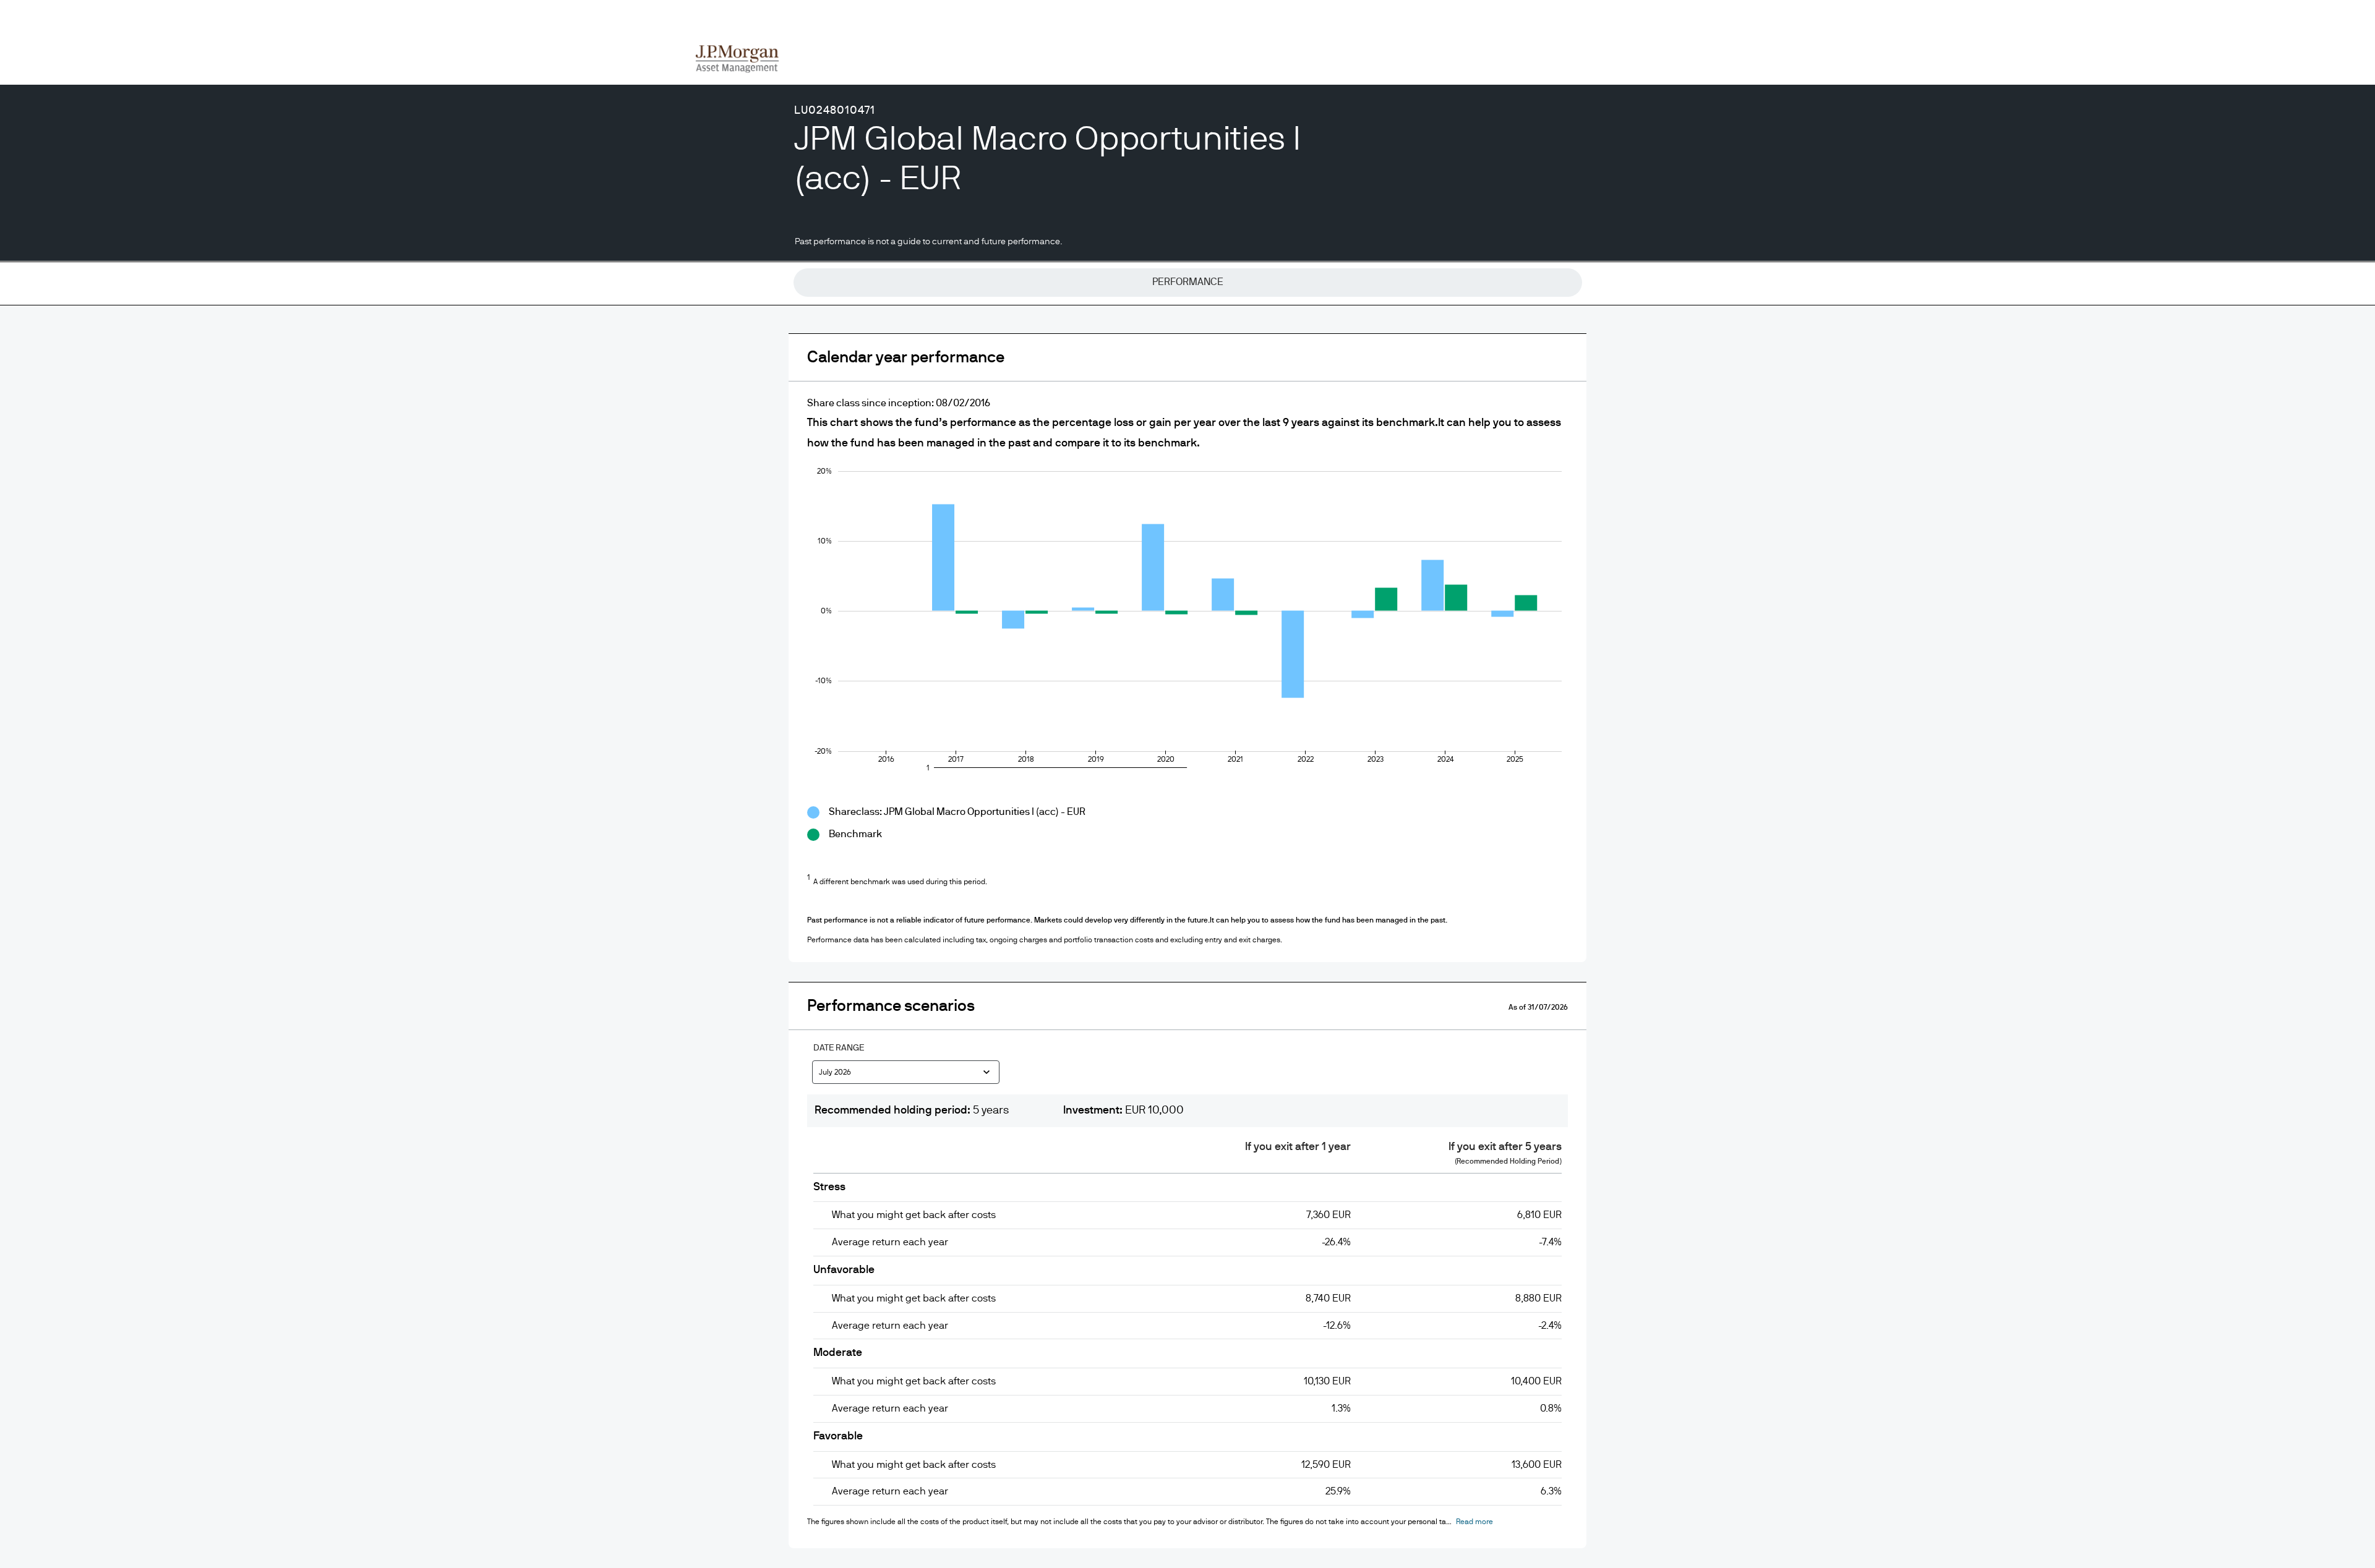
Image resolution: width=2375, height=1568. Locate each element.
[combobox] (906, 1074)
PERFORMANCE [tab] (1188, 282)
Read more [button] (1474, 1522)
